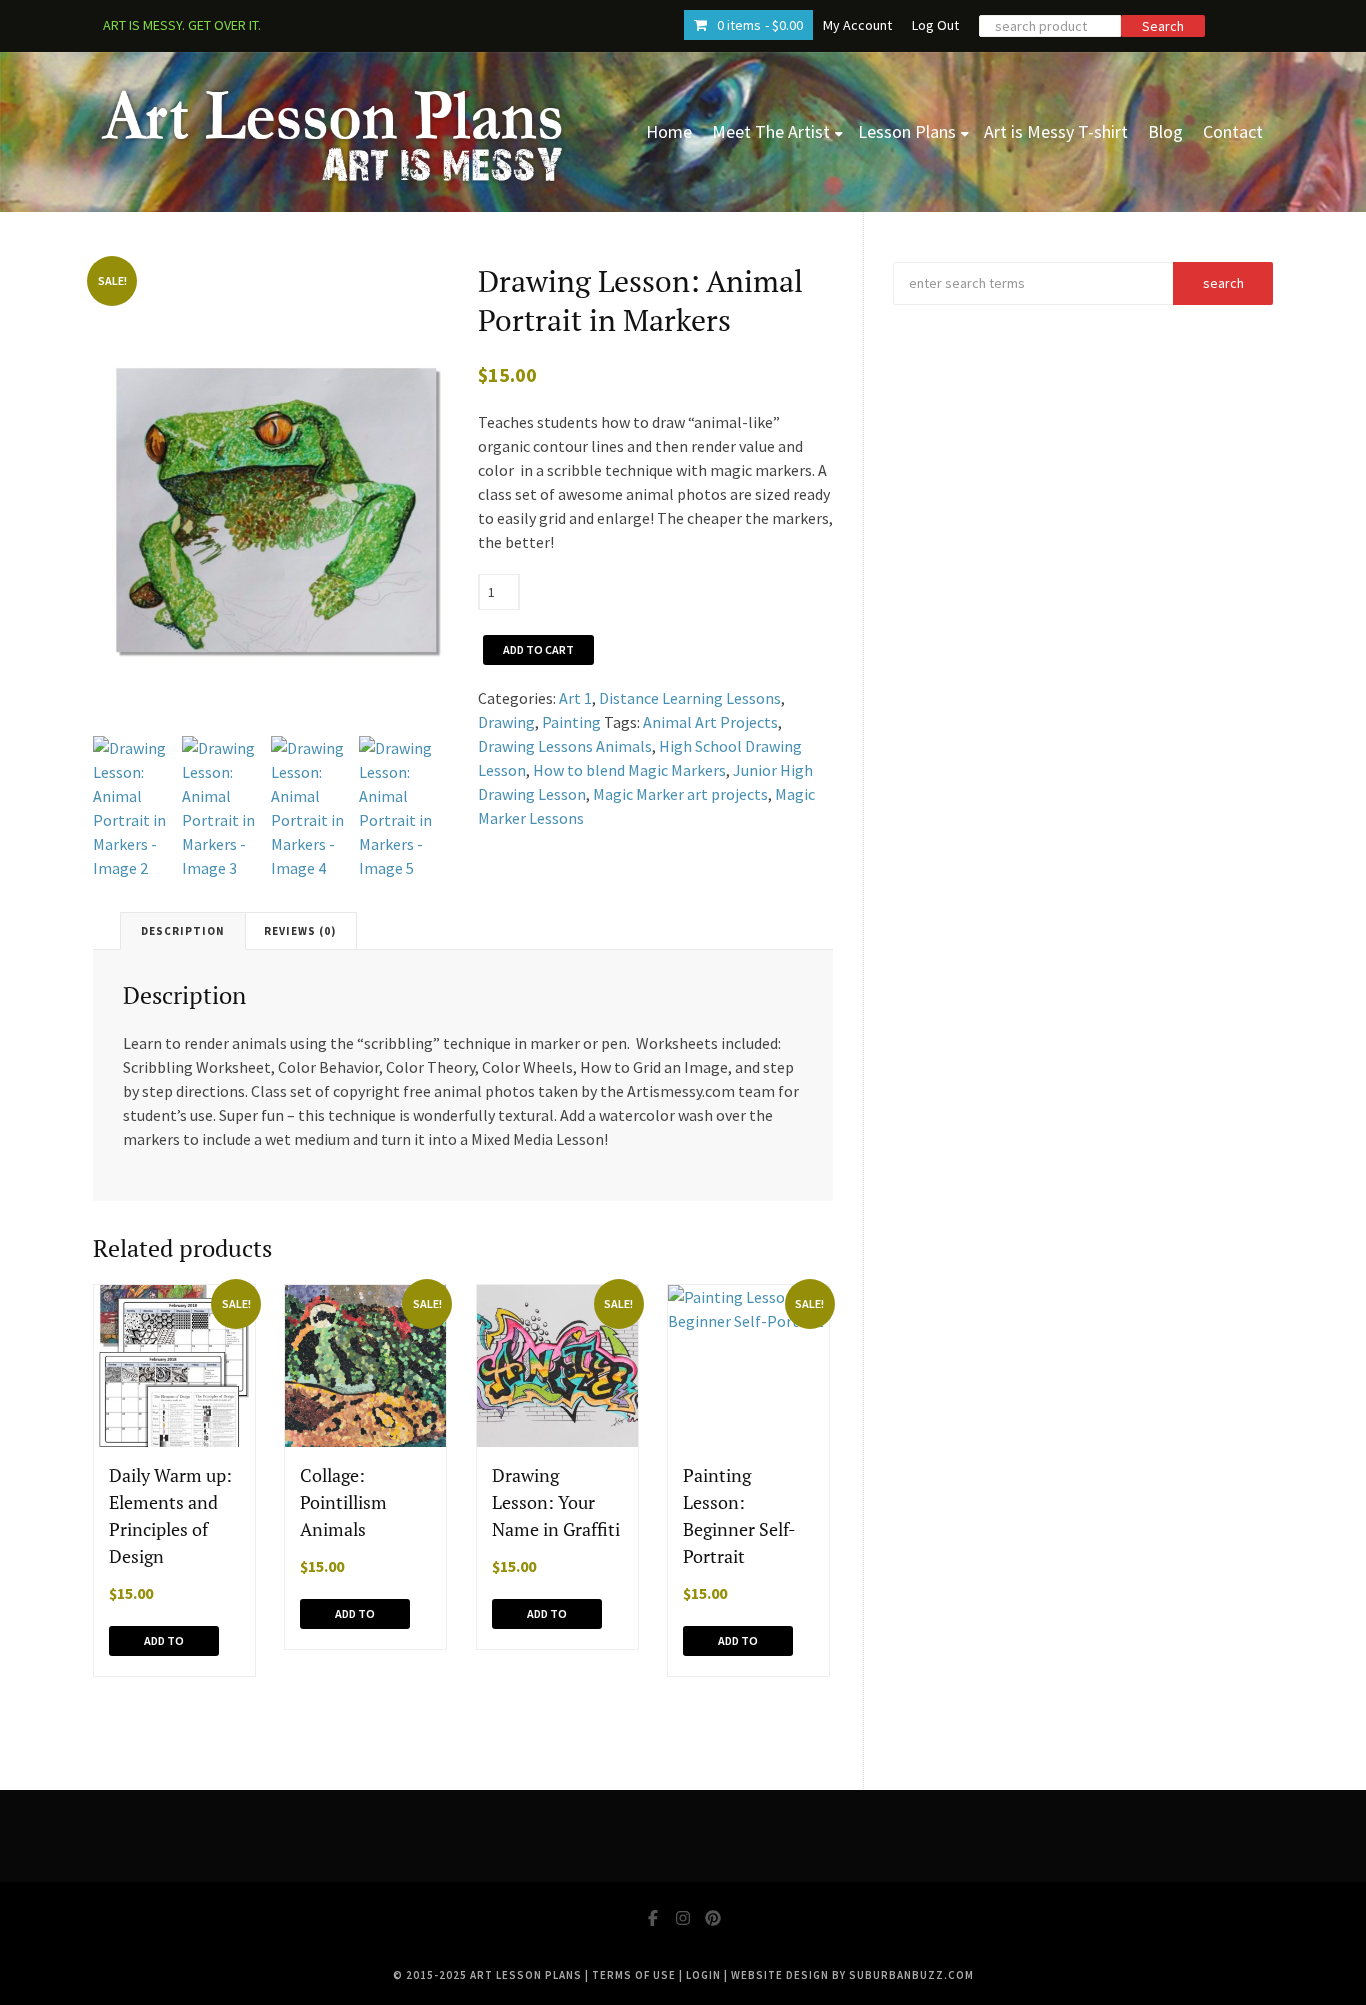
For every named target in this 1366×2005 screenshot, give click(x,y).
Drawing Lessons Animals (565, 746)
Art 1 (575, 698)
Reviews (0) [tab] (300, 931)
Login (703, 1975)
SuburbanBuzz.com (911, 1975)
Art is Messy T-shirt (1056, 131)
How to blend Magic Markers (629, 770)
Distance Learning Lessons (690, 698)
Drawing (506, 722)
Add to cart (538, 649)
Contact (1233, 131)
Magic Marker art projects (680, 794)
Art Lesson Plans (526, 1975)
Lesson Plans (907, 131)
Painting (571, 722)
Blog (1165, 131)
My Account (857, 25)
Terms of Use (634, 1975)
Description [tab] (183, 931)
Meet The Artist (771, 131)
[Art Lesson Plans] (333, 132)
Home (669, 131)
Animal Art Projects (710, 722)
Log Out (935, 25)
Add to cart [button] (164, 1644)
